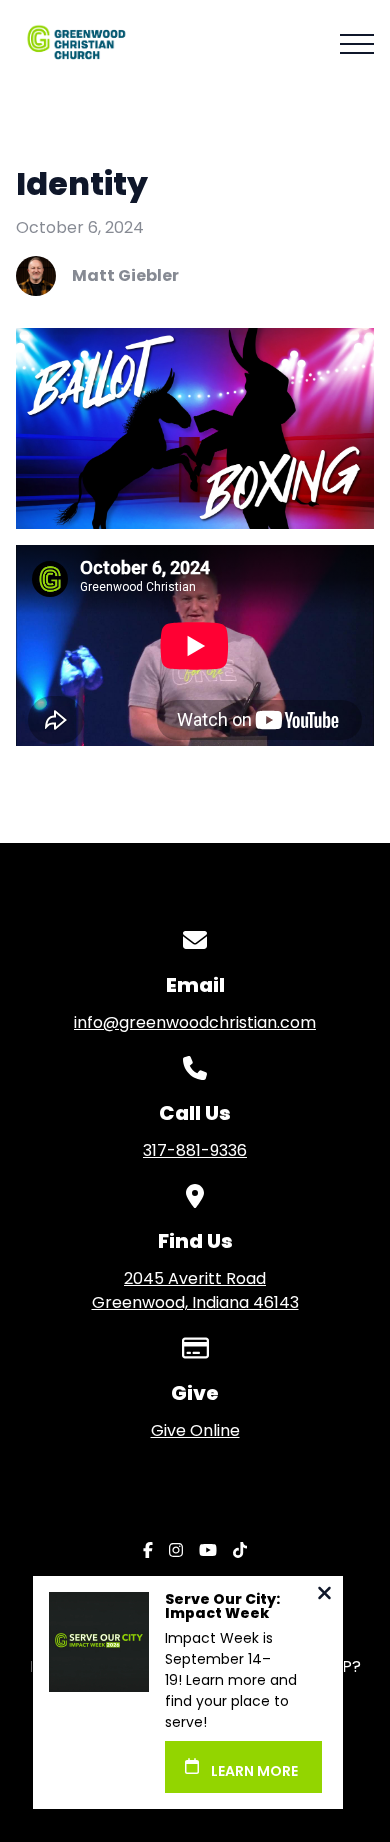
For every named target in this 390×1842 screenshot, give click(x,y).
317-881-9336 (195, 1150)
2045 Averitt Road (195, 1290)
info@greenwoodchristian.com (195, 1022)
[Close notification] (324, 1595)
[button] (357, 44)
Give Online (195, 1430)
